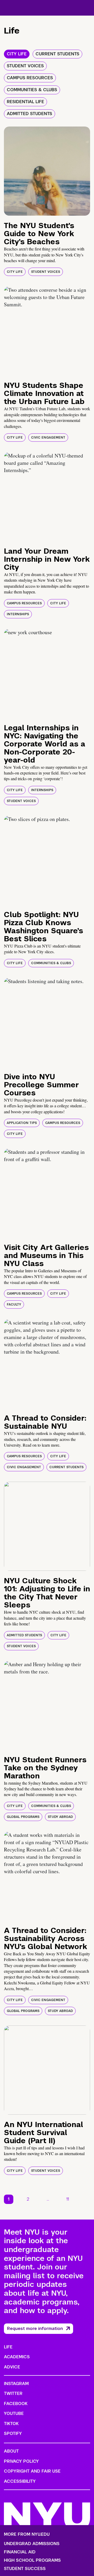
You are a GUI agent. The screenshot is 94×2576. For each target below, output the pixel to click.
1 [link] (9, 2199)
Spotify (13, 2433)
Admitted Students (24, 1635)
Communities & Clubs (51, 963)
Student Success (25, 2569)
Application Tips (22, 1123)
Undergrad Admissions (32, 2544)
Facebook (16, 2404)
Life (8, 2347)
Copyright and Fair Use (32, 2471)
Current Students (66, 1467)
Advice (12, 2367)
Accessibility (20, 2481)
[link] (86, 2199)
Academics (17, 2357)
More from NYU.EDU (27, 2534)
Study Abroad (60, 1817)
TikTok (11, 2424)
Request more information (35, 2329)
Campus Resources (24, 603)
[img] (47, 171)
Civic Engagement (48, 438)
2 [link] (28, 2199)
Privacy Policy (21, 2461)
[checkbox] (17, 54)
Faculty (14, 1304)
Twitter (13, 2393)
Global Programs (23, 1817)
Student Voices (46, 272)
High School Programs (32, 2560)
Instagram (16, 2384)
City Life (15, 272)
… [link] (48, 2199)
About (11, 2451)
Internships (18, 614)
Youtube (14, 2413)
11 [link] (68, 2199)
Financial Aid (20, 2552)
